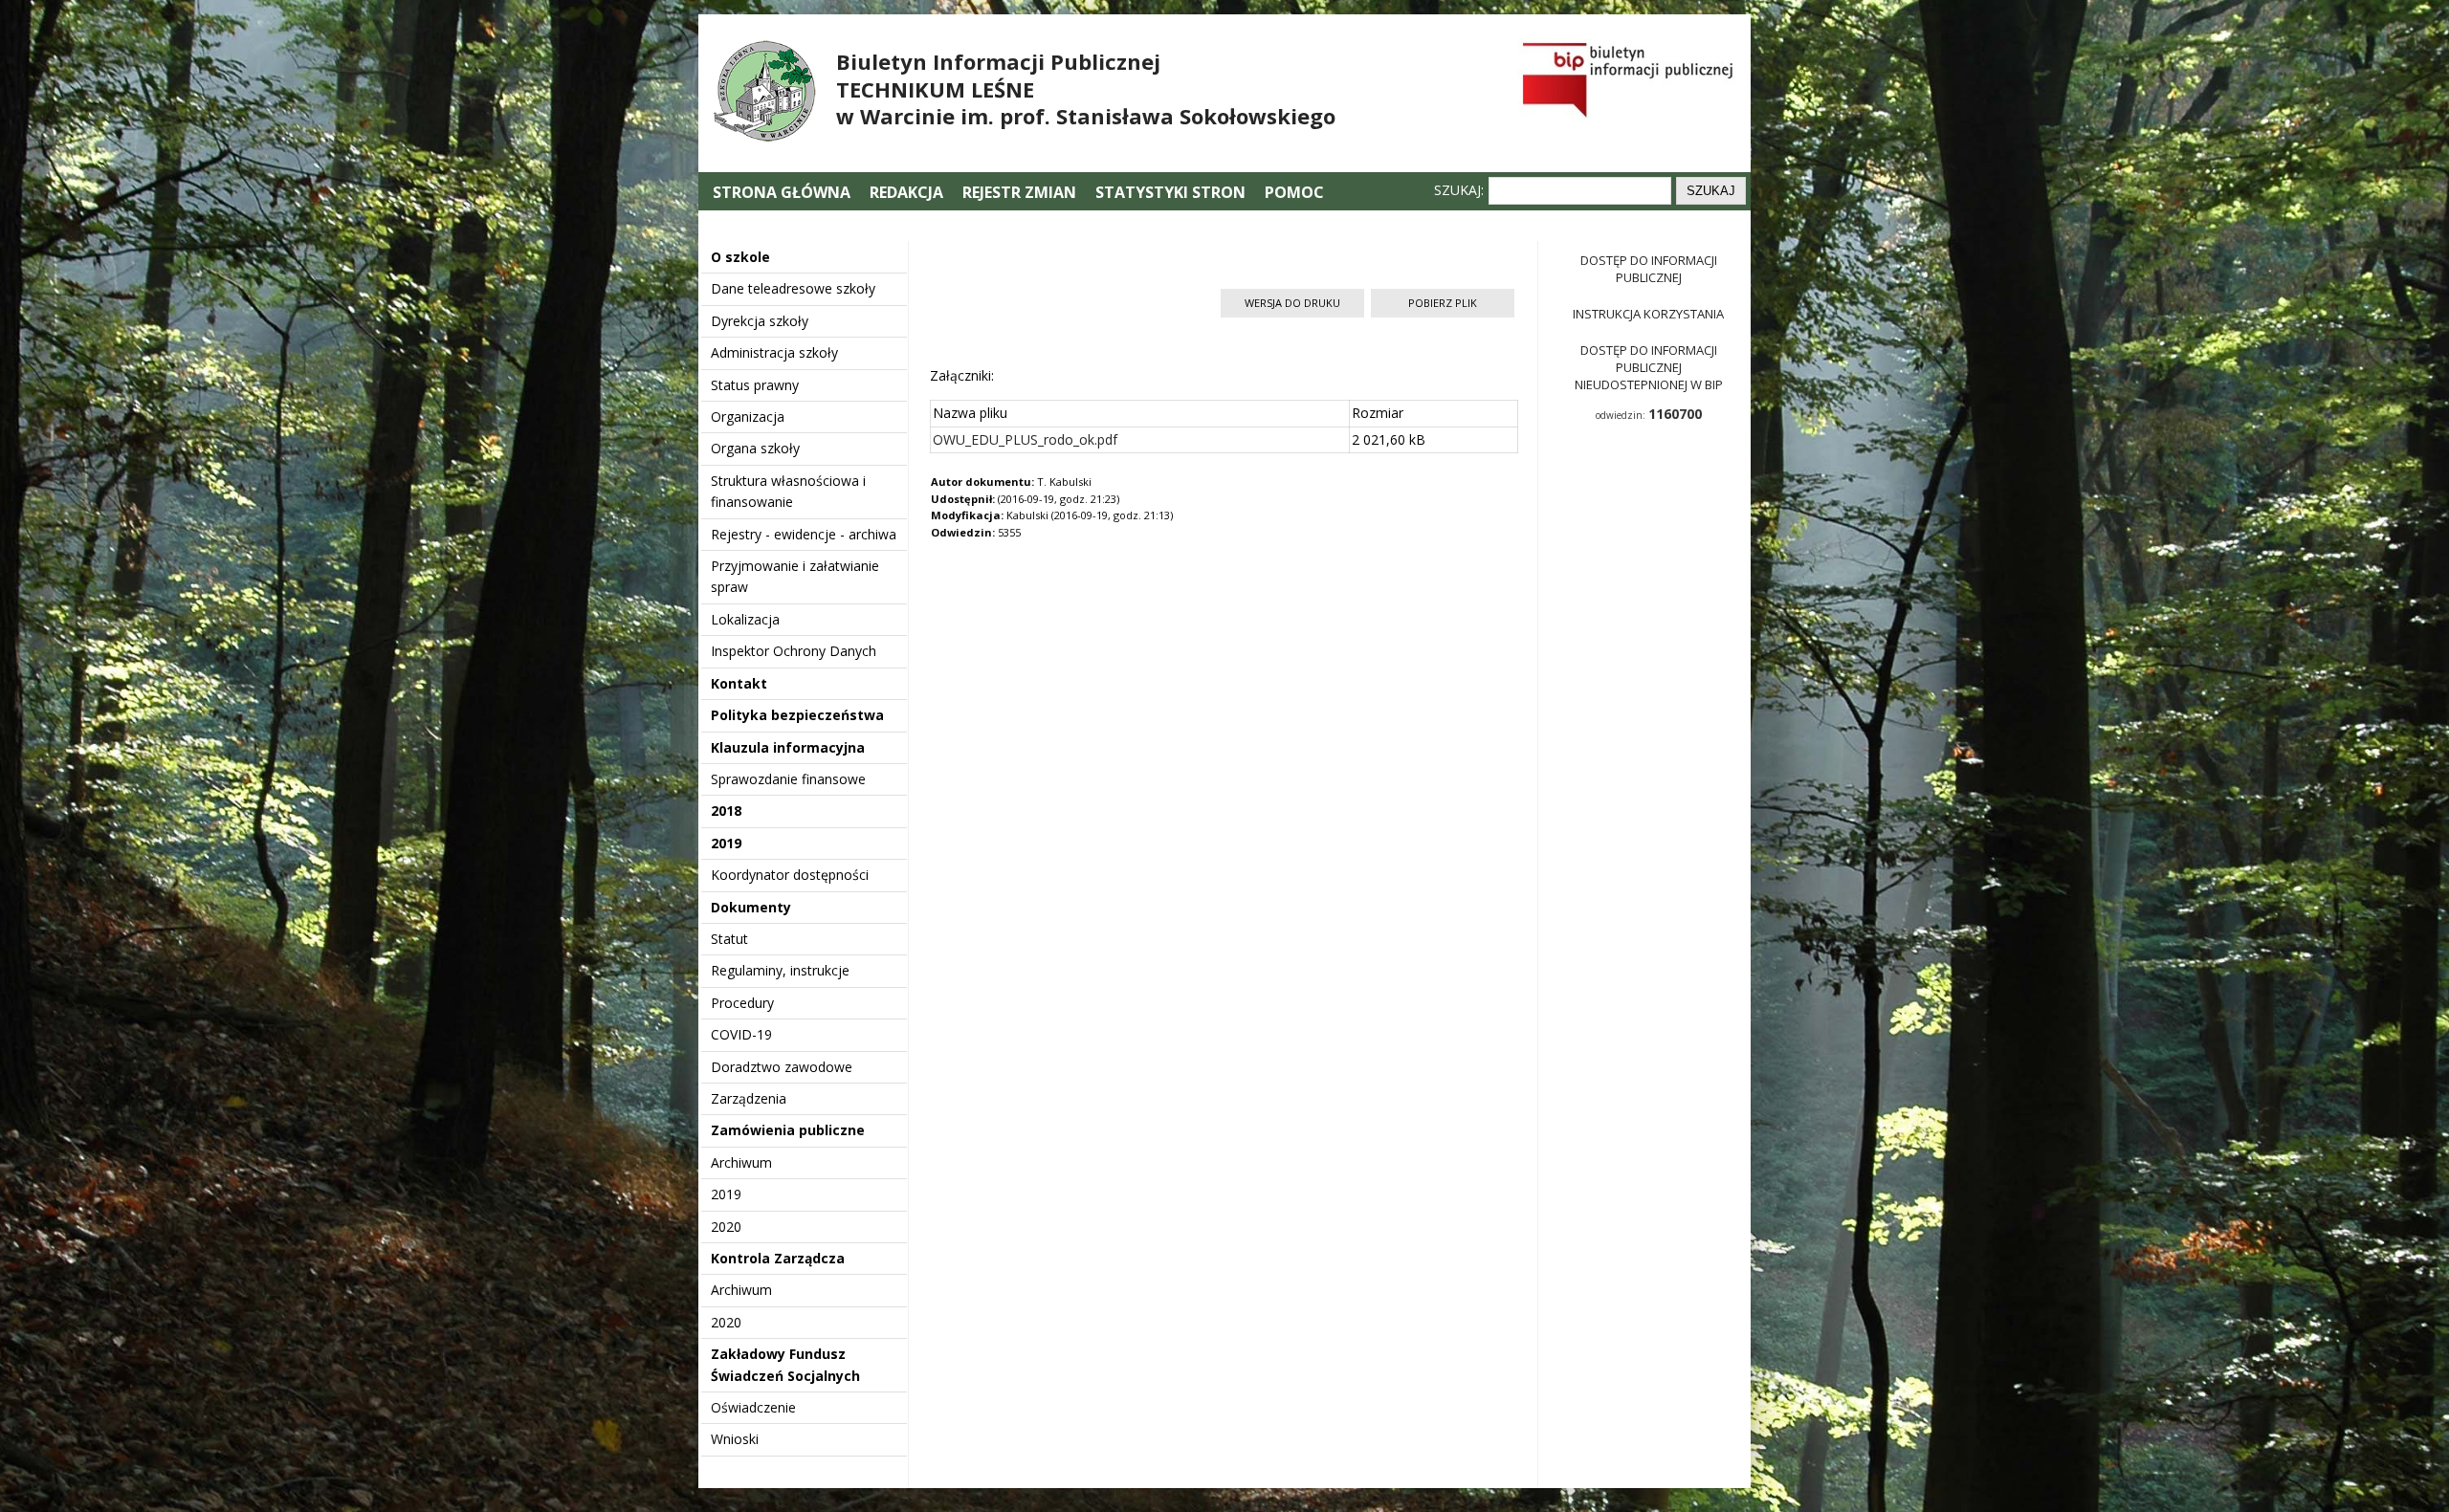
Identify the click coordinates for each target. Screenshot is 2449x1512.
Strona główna (783, 192)
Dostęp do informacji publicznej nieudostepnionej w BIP (1649, 367)
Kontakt (739, 683)
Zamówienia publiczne (788, 1130)
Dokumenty (751, 907)
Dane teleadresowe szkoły (793, 288)
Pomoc (1294, 192)
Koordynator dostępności (790, 875)
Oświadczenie (753, 1407)
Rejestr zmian (1019, 192)
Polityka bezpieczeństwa (797, 715)
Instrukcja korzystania (1648, 314)
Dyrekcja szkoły (760, 321)
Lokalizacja (745, 619)
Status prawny (755, 385)
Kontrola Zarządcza (778, 1258)
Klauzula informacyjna (788, 747)
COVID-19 (741, 1034)
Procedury (742, 1003)
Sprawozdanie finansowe (788, 779)
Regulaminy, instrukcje (780, 970)
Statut (729, 939)
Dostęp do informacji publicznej (1649, 269)
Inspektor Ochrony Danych (794, 651)
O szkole (740, 257)
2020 (726, 1227)
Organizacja (748, 416)
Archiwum (741, 1162)
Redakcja (906, 192)
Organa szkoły (755, 448)
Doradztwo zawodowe (782, 1067)
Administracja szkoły (774, 352)
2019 (726, 843)
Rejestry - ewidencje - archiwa (804, 534)
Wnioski (735, 1439)
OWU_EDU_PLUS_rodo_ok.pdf (1025, 439)
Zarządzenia (749, 1098)
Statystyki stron (1170, 192)
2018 (726, 811)
